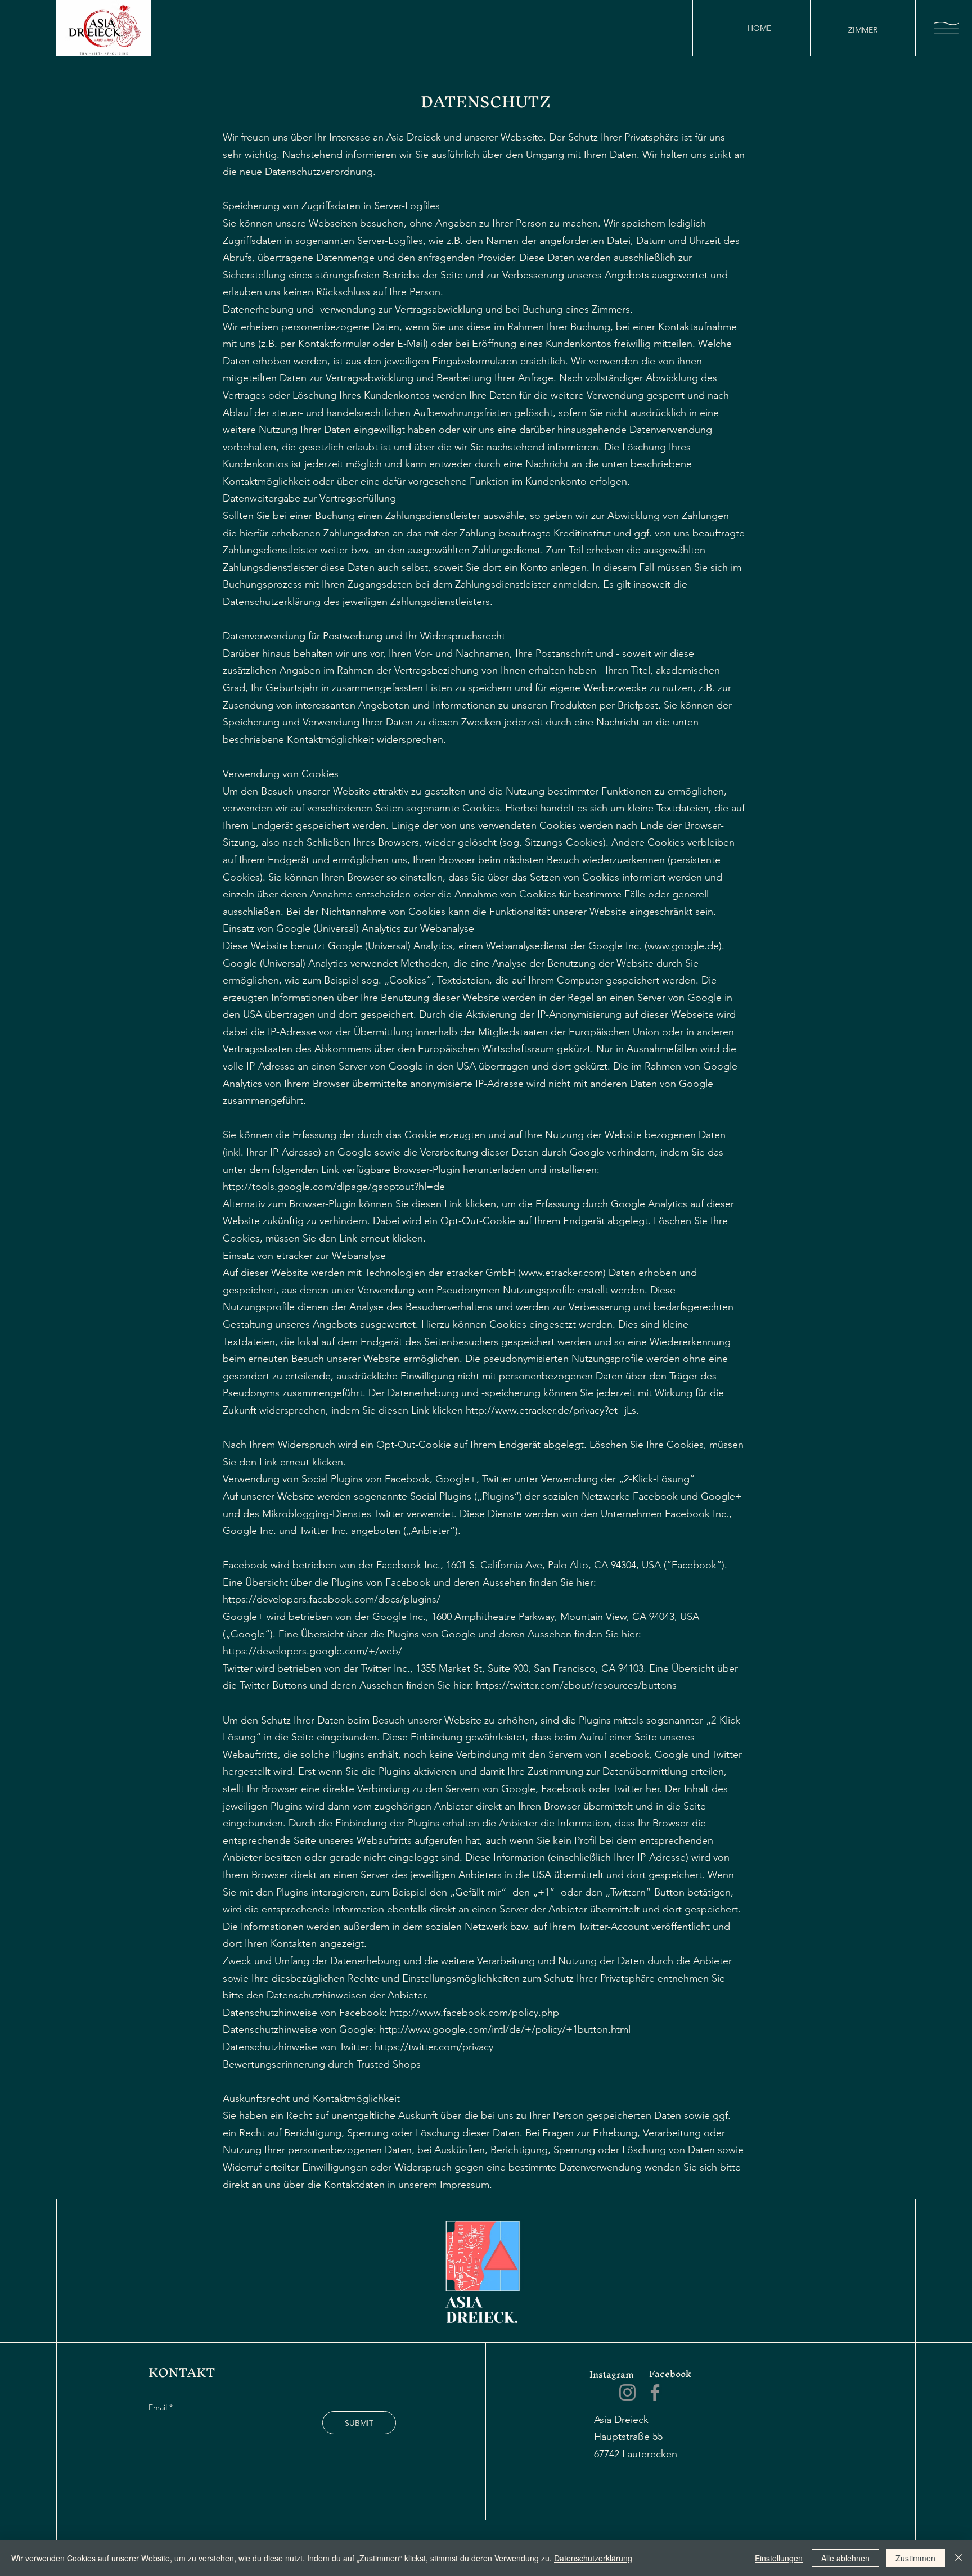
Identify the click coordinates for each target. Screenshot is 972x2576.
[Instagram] (627, 2392)
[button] (947, 28)
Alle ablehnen (845, 2558)
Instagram (612, 2374)
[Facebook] (655, 2392)
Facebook (670, 2374)
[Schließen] (958, 2558)
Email (159, 2407)
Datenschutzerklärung (593, 2558)
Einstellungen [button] (779, 2558)
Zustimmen (915, 2558)
